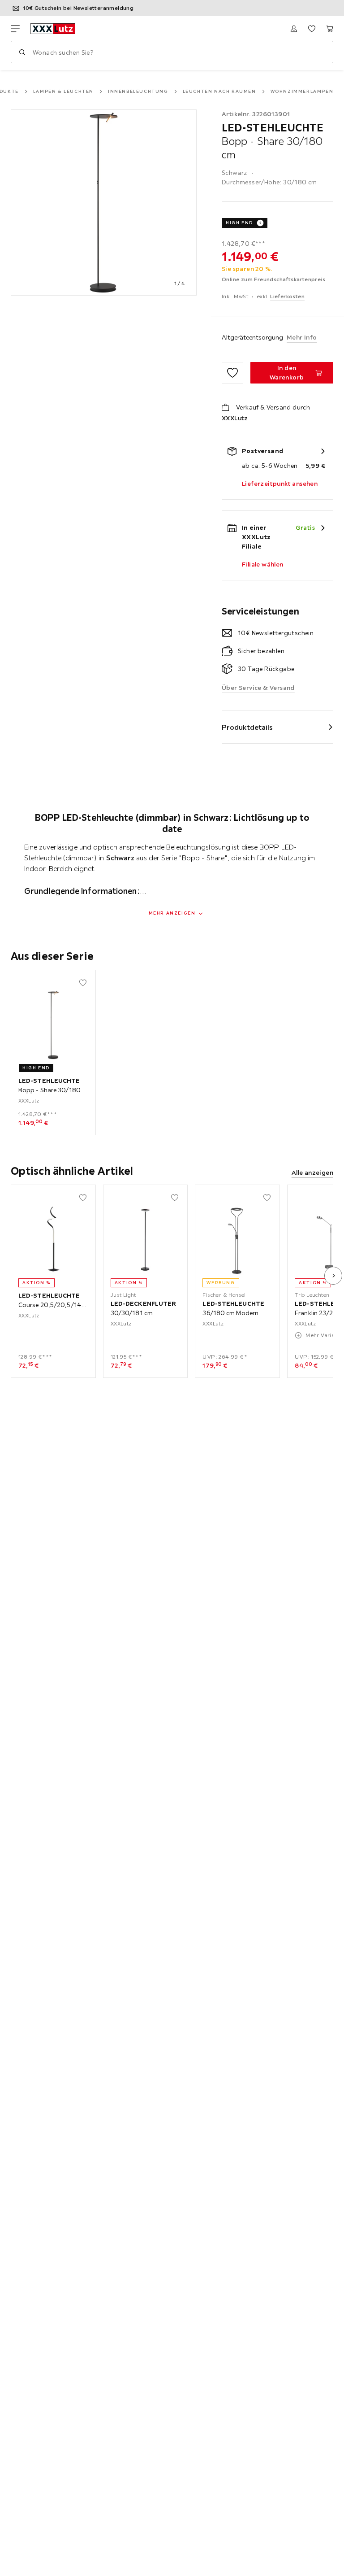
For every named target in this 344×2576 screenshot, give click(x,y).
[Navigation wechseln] (15, 29)
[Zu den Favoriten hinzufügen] (232, 373)
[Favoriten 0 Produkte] (312, 29)
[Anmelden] (294, 29)
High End (239, 223)
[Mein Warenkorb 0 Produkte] (330, 29)
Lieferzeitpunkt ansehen (280, 484)
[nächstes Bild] (333, 1276)
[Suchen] (22, 52)
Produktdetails (247, 727)
